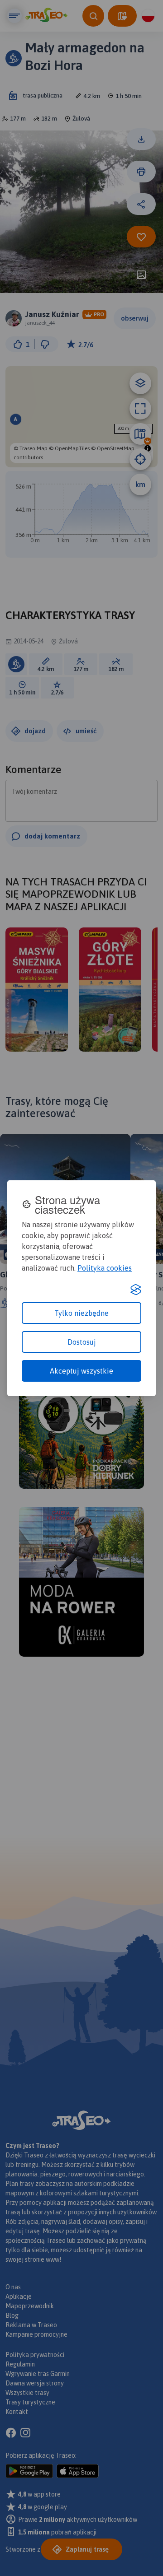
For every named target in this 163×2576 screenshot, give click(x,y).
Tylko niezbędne (81, 1313)
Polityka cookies (105, 1268)
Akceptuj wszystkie (81, 1371)
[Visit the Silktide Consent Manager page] (136, 1290)
